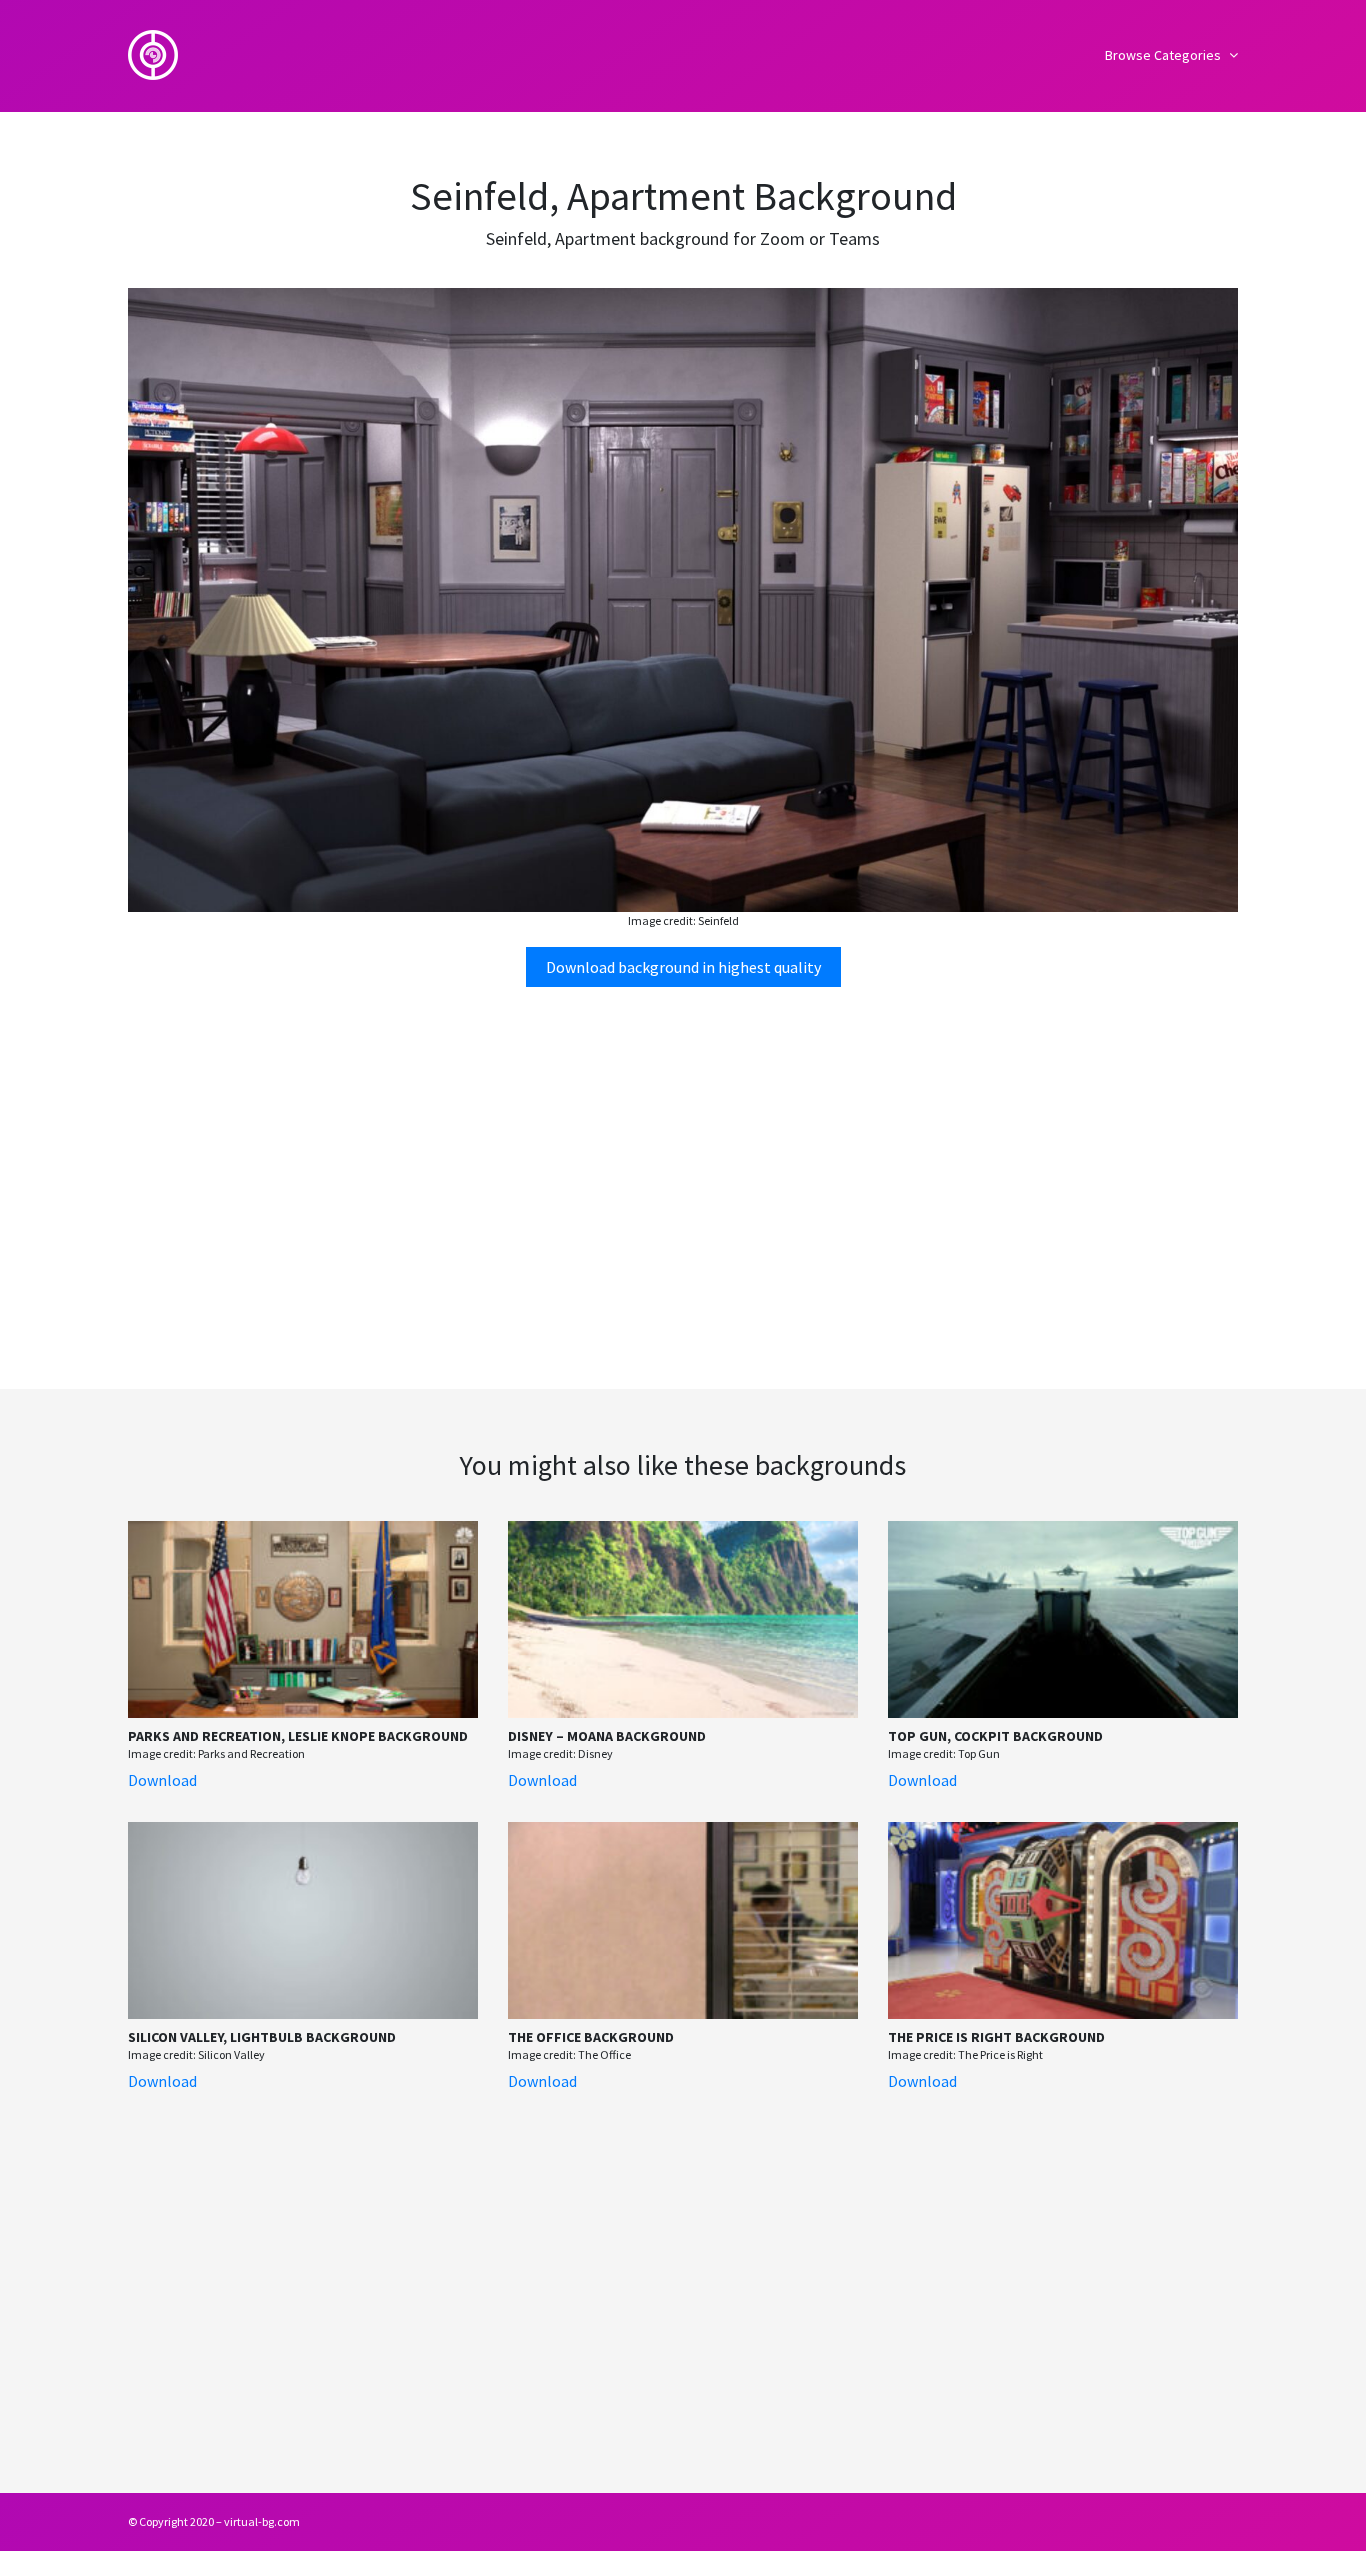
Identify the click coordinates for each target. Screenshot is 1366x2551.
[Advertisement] (683, 1159)
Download (162, 1780)
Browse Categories (1164, 55)
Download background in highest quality (683, 967)
